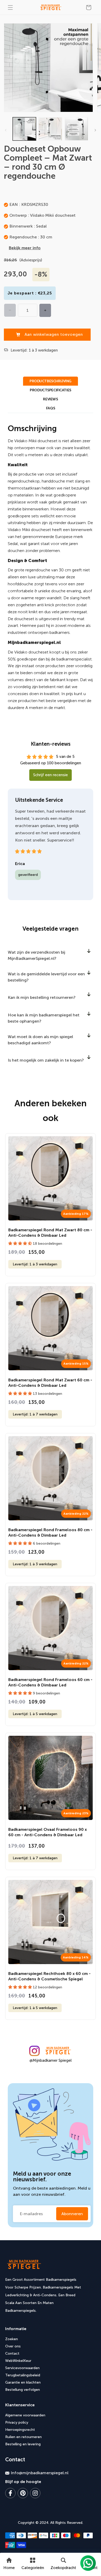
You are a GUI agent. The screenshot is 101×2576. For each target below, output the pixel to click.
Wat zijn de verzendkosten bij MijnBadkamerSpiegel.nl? (37, 955)
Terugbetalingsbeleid (23, 2375)
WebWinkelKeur (18, 2361)
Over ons (13, 2346)
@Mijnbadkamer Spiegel (51, 2060)
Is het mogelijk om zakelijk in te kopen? (46, 1060)
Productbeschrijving (51, 381)
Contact (12, 2353)
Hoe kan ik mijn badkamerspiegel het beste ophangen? (44, 1018)
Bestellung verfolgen (23, 2390)
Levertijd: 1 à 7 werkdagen (35, 1414)
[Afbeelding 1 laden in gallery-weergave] (24, 129)
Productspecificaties (51, 390)
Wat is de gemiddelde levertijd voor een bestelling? (46, 977)
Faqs (51, 408)
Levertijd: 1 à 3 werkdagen (35, 1264)
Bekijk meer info (25, 248)
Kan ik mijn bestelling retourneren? (42, 997)
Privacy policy (17, 2422)
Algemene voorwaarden (25, 2415)
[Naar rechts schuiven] (95, 130)
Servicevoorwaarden (22, 2368)
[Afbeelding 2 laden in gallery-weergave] (50, 129)
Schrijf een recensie (51, 775)
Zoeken (12, 2339)
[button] (10, 7)
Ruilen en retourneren (23, 2437)
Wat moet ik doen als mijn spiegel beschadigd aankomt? (40, 1040)
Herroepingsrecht (20, 2430)
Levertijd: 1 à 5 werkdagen (35, 1714)
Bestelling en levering (23, 2444)
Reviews (50, 399)
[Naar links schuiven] (6, 130)
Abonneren (72, 2214)
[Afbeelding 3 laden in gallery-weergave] (76, 129)
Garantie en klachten (23, 2382)
